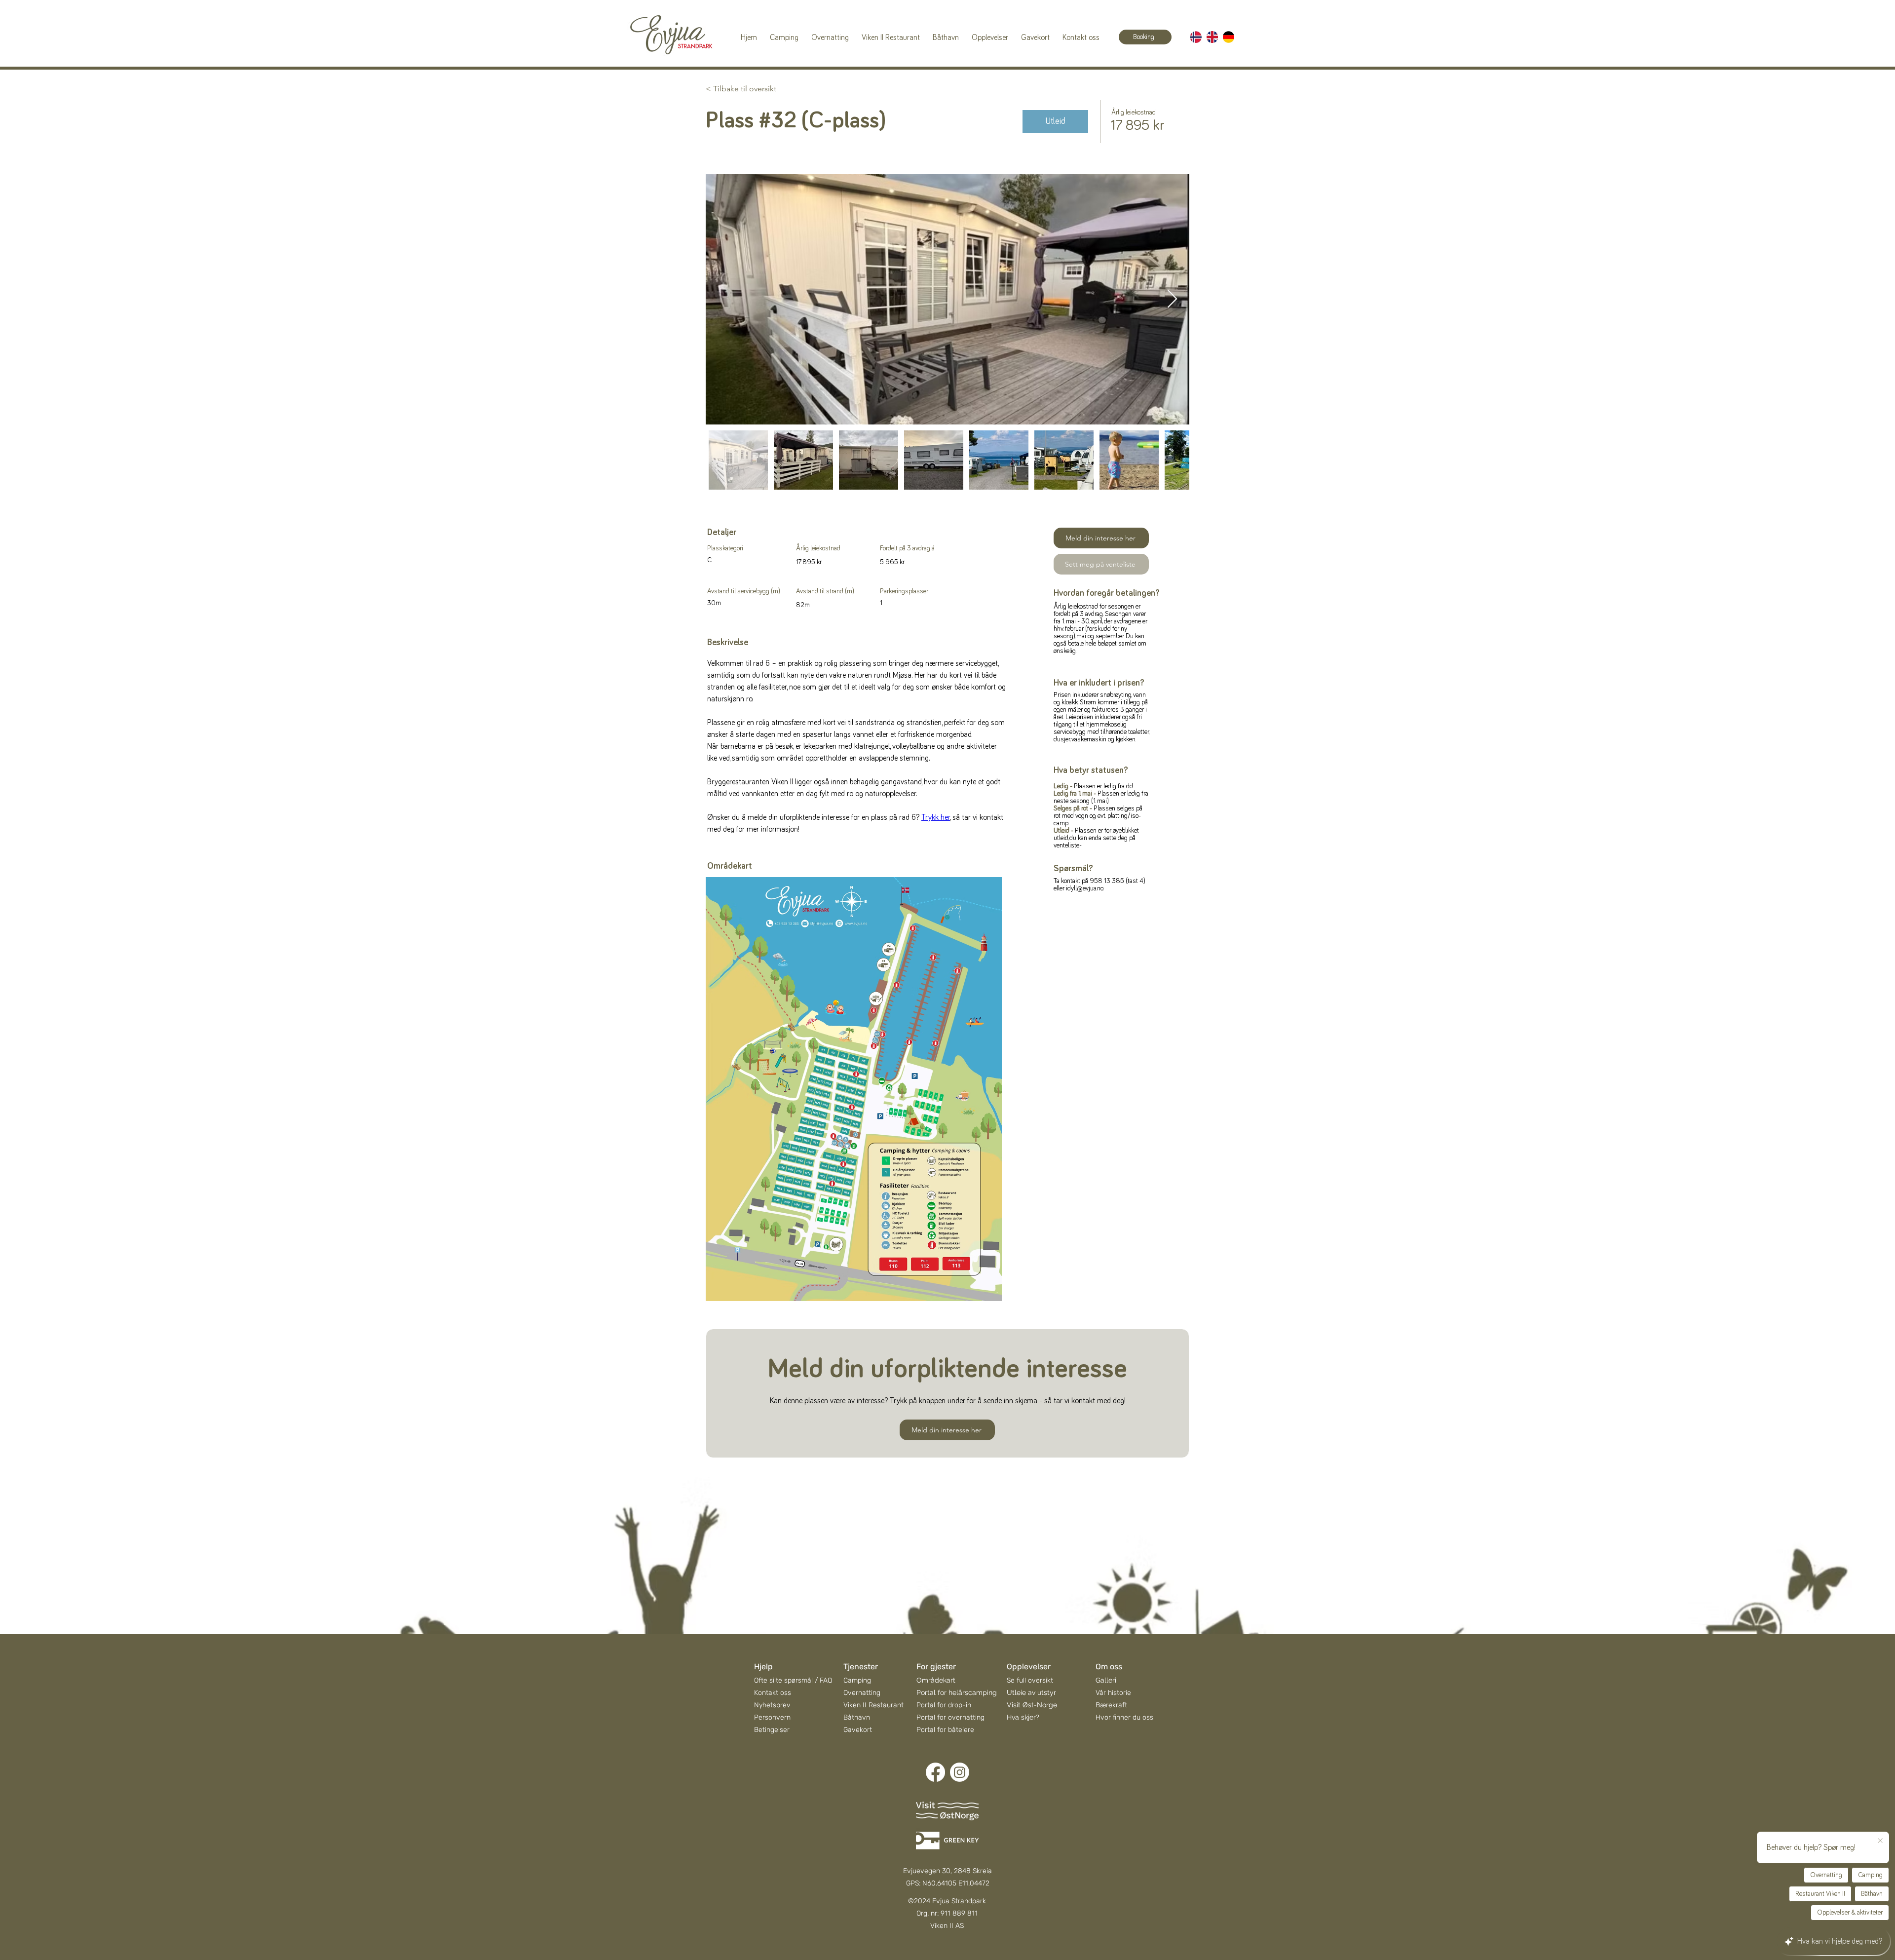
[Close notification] (1880, 1841)
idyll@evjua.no (1084, 888)
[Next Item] (1172, 299)
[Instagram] (960, 1772)
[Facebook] (935, 1772)
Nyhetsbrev (772, 1705)
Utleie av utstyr (1031, 1692)
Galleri (1106, 1680)
